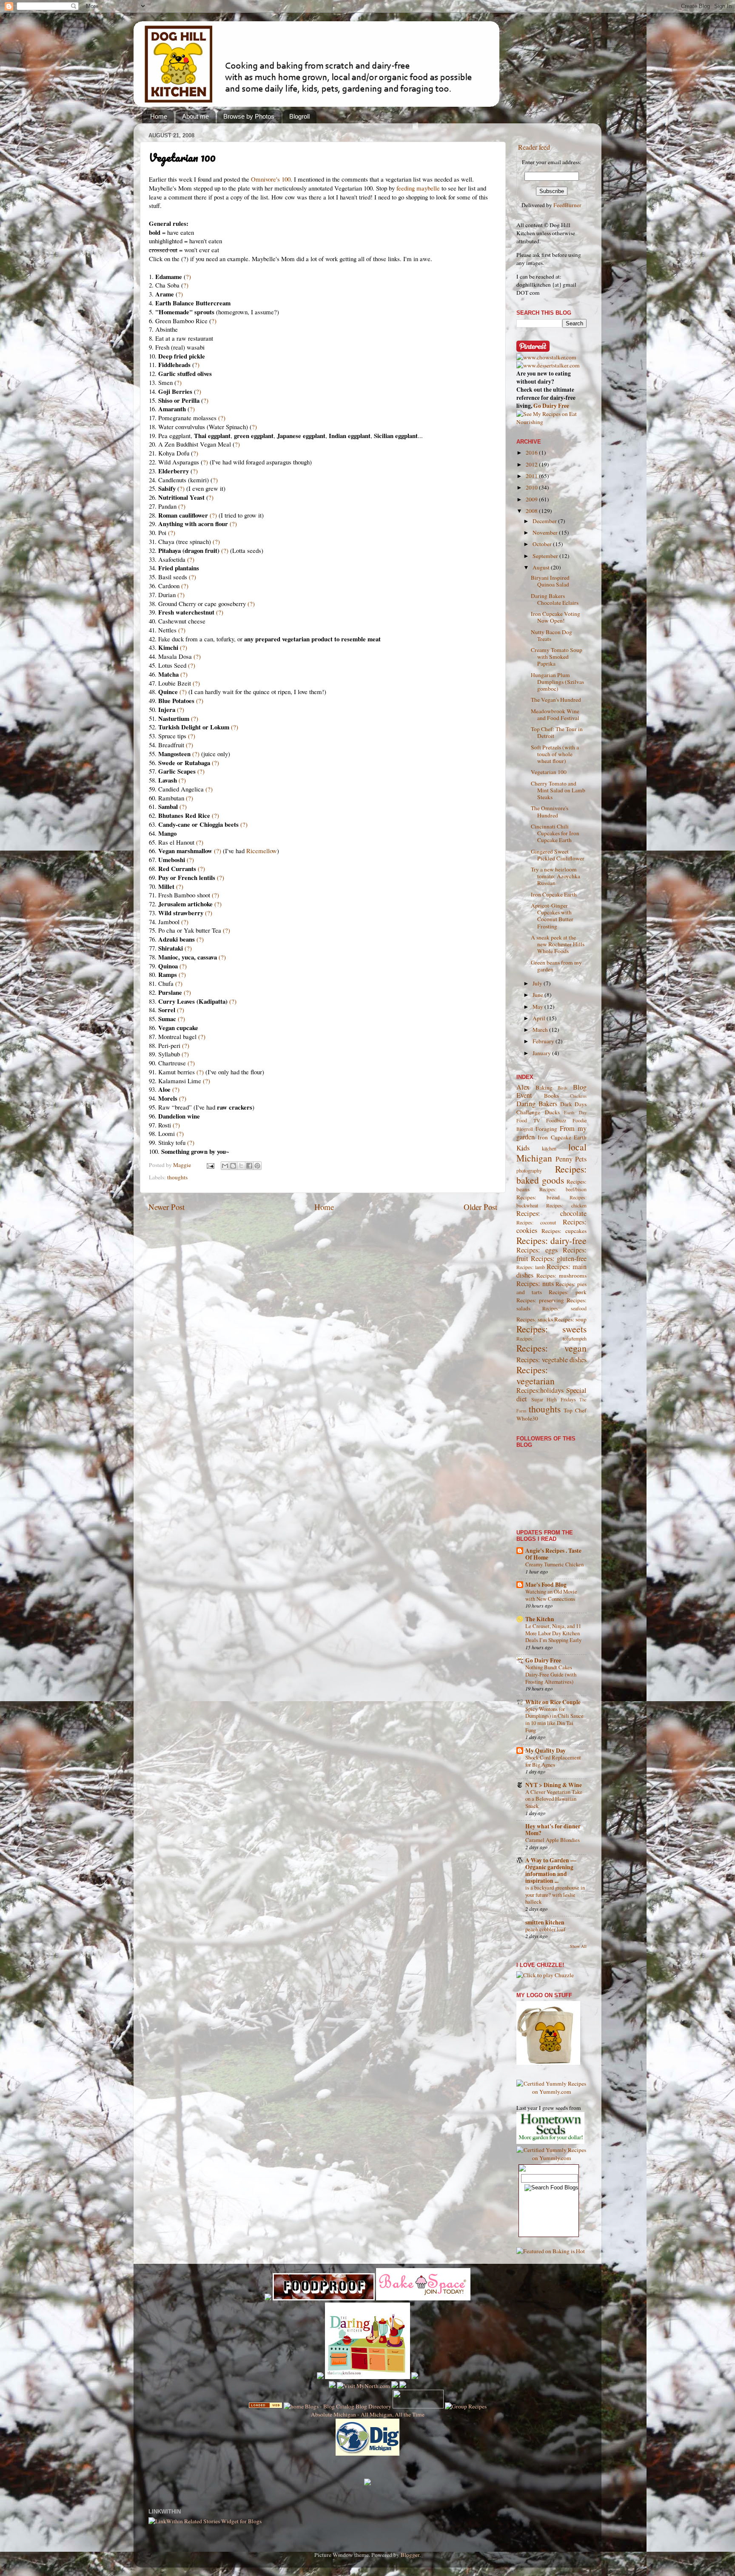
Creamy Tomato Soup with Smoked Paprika (557, 657)
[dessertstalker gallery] (548, 365)
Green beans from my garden (556, 966)
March (541, 1030)
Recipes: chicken (566, 1205)
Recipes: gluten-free (559, 1258)
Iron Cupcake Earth (554, 894)
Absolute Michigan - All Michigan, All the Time (368, 2414)
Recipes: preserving (540, 1300)
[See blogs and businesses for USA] (265, 2406)
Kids (523, 1148)
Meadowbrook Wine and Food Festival (555, 714)
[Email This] (225, 1166)
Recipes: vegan (551, 1348)
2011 (532, 476)
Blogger (410, 2555)
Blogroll (299, 116)
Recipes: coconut (536, 1222)
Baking (544, 1087)
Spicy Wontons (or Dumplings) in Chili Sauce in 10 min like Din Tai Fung (554, 1719)
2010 (532, 487)
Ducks (552, 1112)
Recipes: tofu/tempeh (551, 1338)
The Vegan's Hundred (556, 700)
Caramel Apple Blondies (553, 1840)
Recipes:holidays (540, 1390)
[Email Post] (210, 1165)
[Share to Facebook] (249, 1166)
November (546, 532)
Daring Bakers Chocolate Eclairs (555, 599)
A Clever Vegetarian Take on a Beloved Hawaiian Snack (554, 1799)
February (544, 1041)
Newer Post (167, 1207)
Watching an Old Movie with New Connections (551, 1595)
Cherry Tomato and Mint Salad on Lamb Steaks (558, 790)
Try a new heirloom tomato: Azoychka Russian (556, 876)
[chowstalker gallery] (546, 357)
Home (159, 116)
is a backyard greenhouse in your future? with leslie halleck (555, 1894)
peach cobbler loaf (545, 1929)
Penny (564, 1159)
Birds (563, 1088)
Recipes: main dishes (551, 1271)
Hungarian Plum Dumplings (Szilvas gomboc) (557, 682)
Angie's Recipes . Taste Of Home (553, 1554)
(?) (222, 418)
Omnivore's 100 (271, 179)
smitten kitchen (545, 1922)
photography (529, 1170)
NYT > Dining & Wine (554, 1785)
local (577, 1147)
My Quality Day (546, 1751)
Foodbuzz (556, 1120)
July (538, 983)
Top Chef (575, 1410)
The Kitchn (540, 1619)
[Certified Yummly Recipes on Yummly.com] (551, 2092)
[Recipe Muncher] (415, 2377)
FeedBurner (567, 205)
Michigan (534, 1158)
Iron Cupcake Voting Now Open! (556, 617)
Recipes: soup (570, 1319)
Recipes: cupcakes (564, 1231)
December (545, 521)
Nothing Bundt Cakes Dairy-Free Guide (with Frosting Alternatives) (551, 1674)
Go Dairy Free (551, 406)
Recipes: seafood (565, 1308)
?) (188, 276)
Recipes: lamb (531, 1267)
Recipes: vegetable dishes (551, 1360)
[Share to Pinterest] (257, 1166)
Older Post (480, 1207)
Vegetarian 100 (549, 772)
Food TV (528, 1120)
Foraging (546, 1129)
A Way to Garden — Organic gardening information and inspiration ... (551, 1870)
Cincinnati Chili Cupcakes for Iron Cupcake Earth (555, 833)
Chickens (578, 1096)
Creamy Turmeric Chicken (554, 1564)
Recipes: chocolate (551, 1213)
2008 (532, 511)
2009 (532, 499)
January (542, 1053)
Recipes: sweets (551, 1329)
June (538, 995)
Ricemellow (262, 851)
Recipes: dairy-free (551, 1240)
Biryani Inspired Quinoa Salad (550, 581)
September (546, 556)
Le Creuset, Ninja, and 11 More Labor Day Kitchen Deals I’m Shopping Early (553, 1633)
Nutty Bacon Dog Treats (551, 635)
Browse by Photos (249, 116)
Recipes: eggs (537, 1250)
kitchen (549, 1148)
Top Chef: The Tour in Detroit (557, 732)
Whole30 (527, 1418)
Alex (523, 1087)
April (540, 1018)
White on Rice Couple (553, 1702)
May (538, 1007)
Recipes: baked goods (551, 1174)
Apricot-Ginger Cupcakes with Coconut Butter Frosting (552, 916)
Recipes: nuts (535, 1284)
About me (195, 116)
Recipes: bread (538, 1197)
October (543, 544)
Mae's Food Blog (546, 1585)
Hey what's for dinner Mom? (553, 1830)
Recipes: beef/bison (563, 1189)
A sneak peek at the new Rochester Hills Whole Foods (558, 944)
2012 (532, 464)
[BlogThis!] (233, 1166)
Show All (578, 1946)
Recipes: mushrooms (561, 1275)
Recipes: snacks (535, 1319)
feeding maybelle (418, 188)
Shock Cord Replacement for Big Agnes (553, 1761)
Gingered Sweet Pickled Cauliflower (558, 855)
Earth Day (575, 1113)
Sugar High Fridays (554, 1399)
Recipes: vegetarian (536, 1375)
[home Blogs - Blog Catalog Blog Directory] (338, 2406)
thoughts (177, 1177)
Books (551, 1096)
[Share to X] (241, 1166)
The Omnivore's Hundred (550, 811)
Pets (581, 1159)
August (542, 567)
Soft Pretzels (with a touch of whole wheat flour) (555, 754)
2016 (532, 453)
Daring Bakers (537, 1104)
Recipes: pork (568, 1292)
